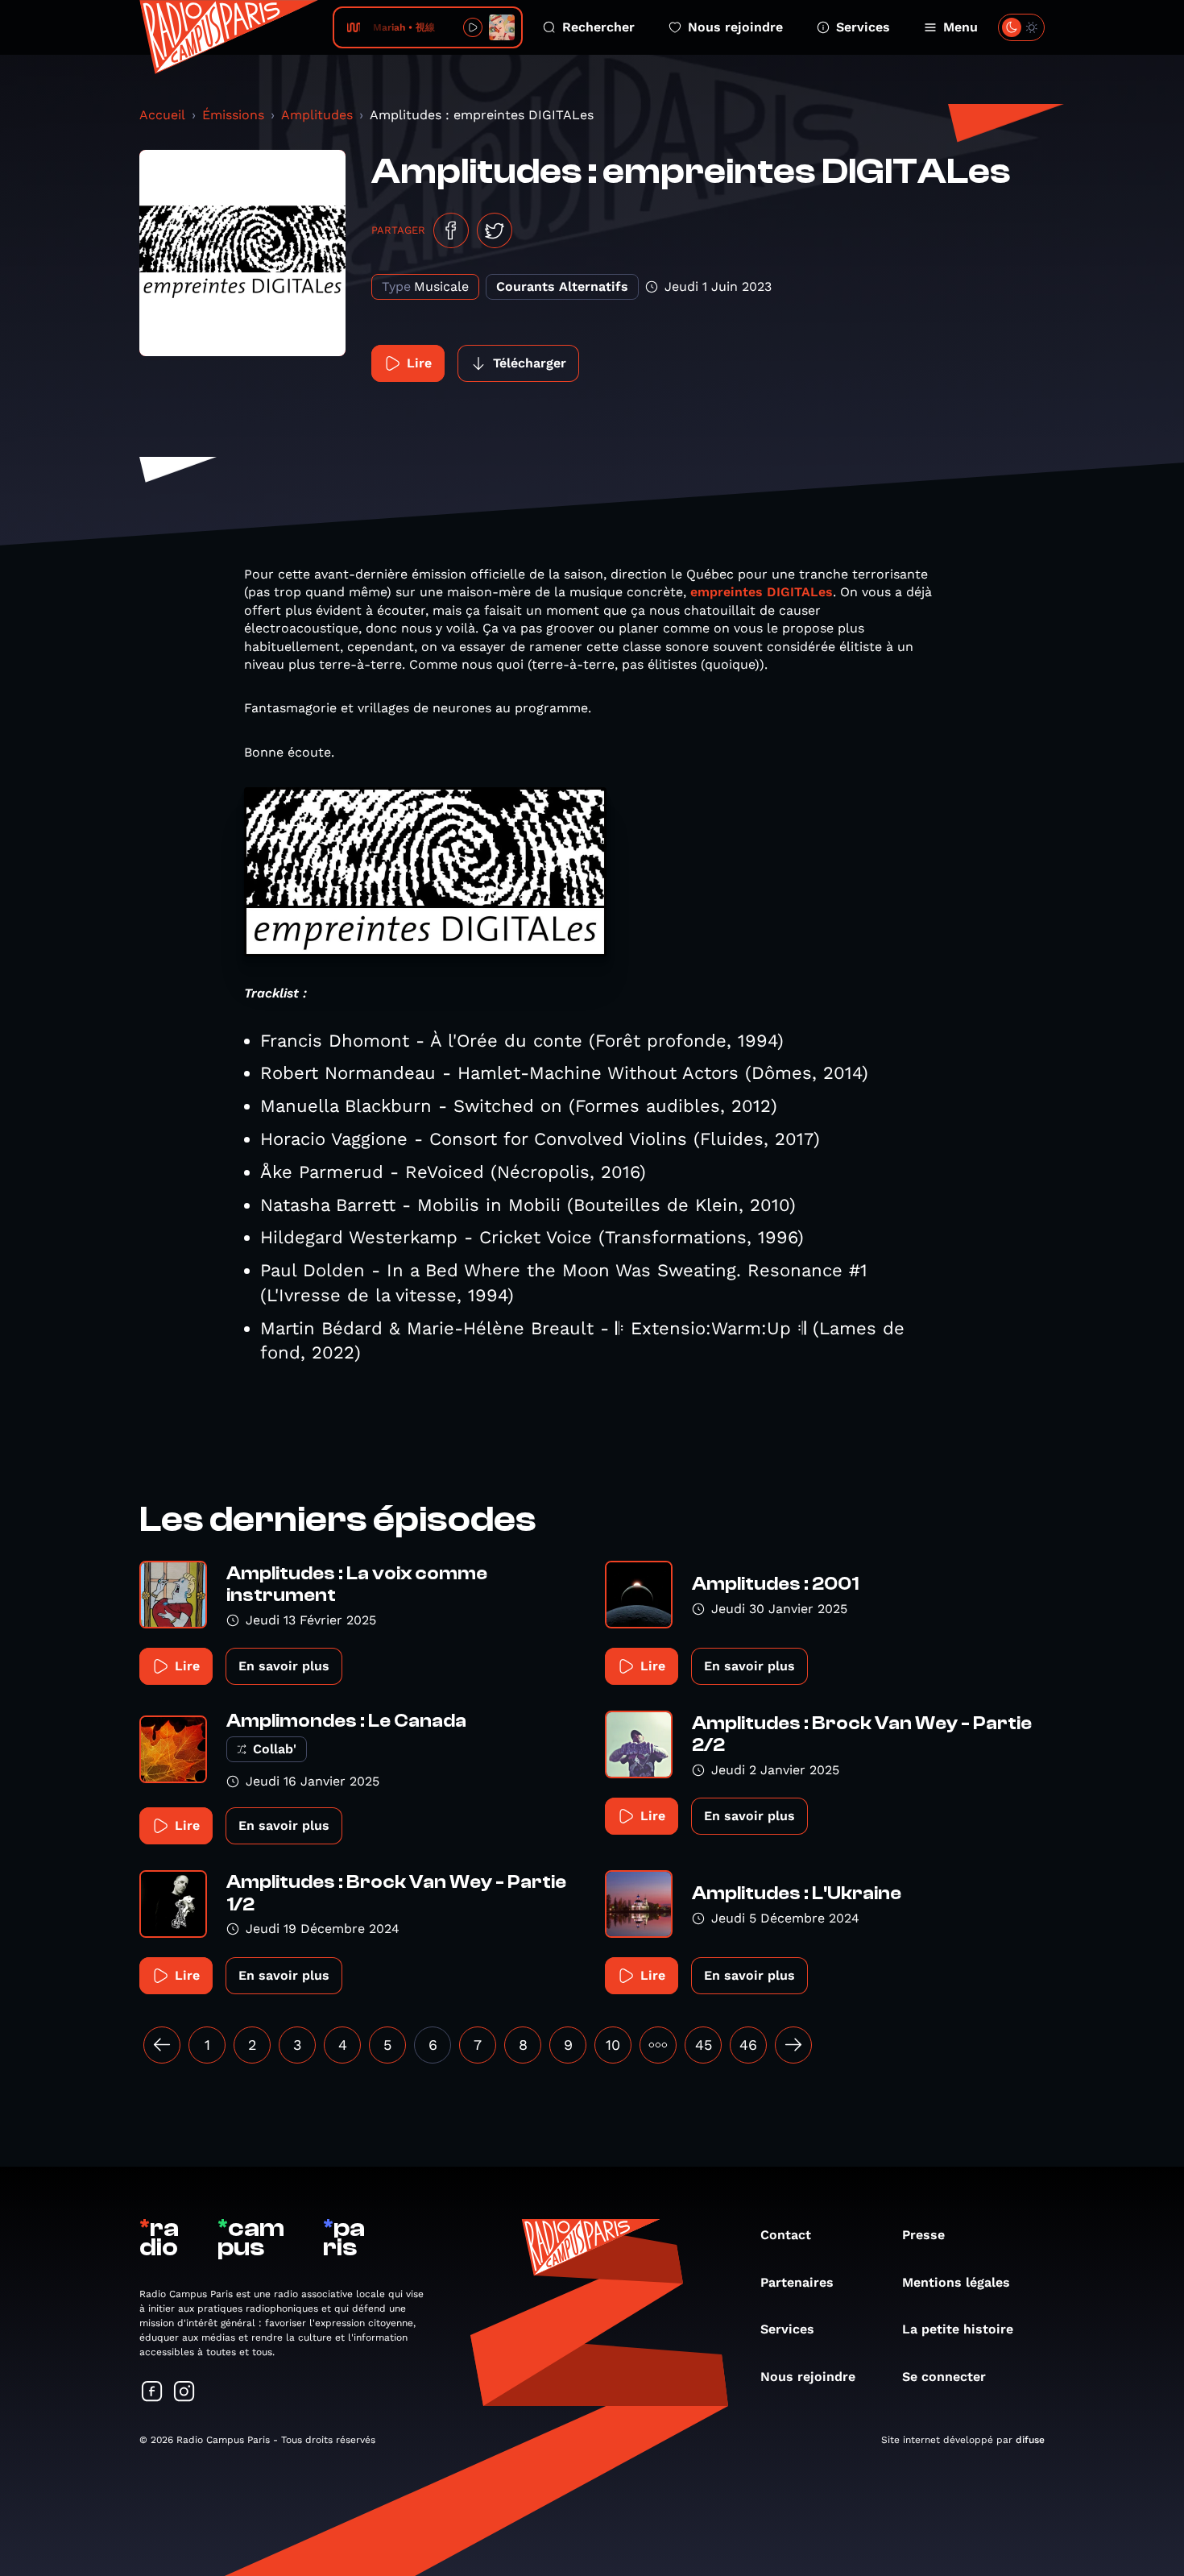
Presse (923, 2235)
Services (863, 27)
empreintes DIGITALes (762, 592)
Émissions (233, 115)
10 (613, 2045)
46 (748, 2045)
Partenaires (797, 2282)
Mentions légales (956, 2282)
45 (704, 2045)
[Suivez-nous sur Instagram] (184, 2393)
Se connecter (944, 2377)
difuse (1030, 2440)
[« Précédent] (162, 2045)
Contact (786, 2235)
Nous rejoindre (735, 27)
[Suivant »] (793, 2045)
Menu (960, 27)
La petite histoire (958, 2329)
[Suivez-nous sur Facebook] (152, 2393)
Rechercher (598, 27)
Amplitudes (317, 115)
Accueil (162, 115)
